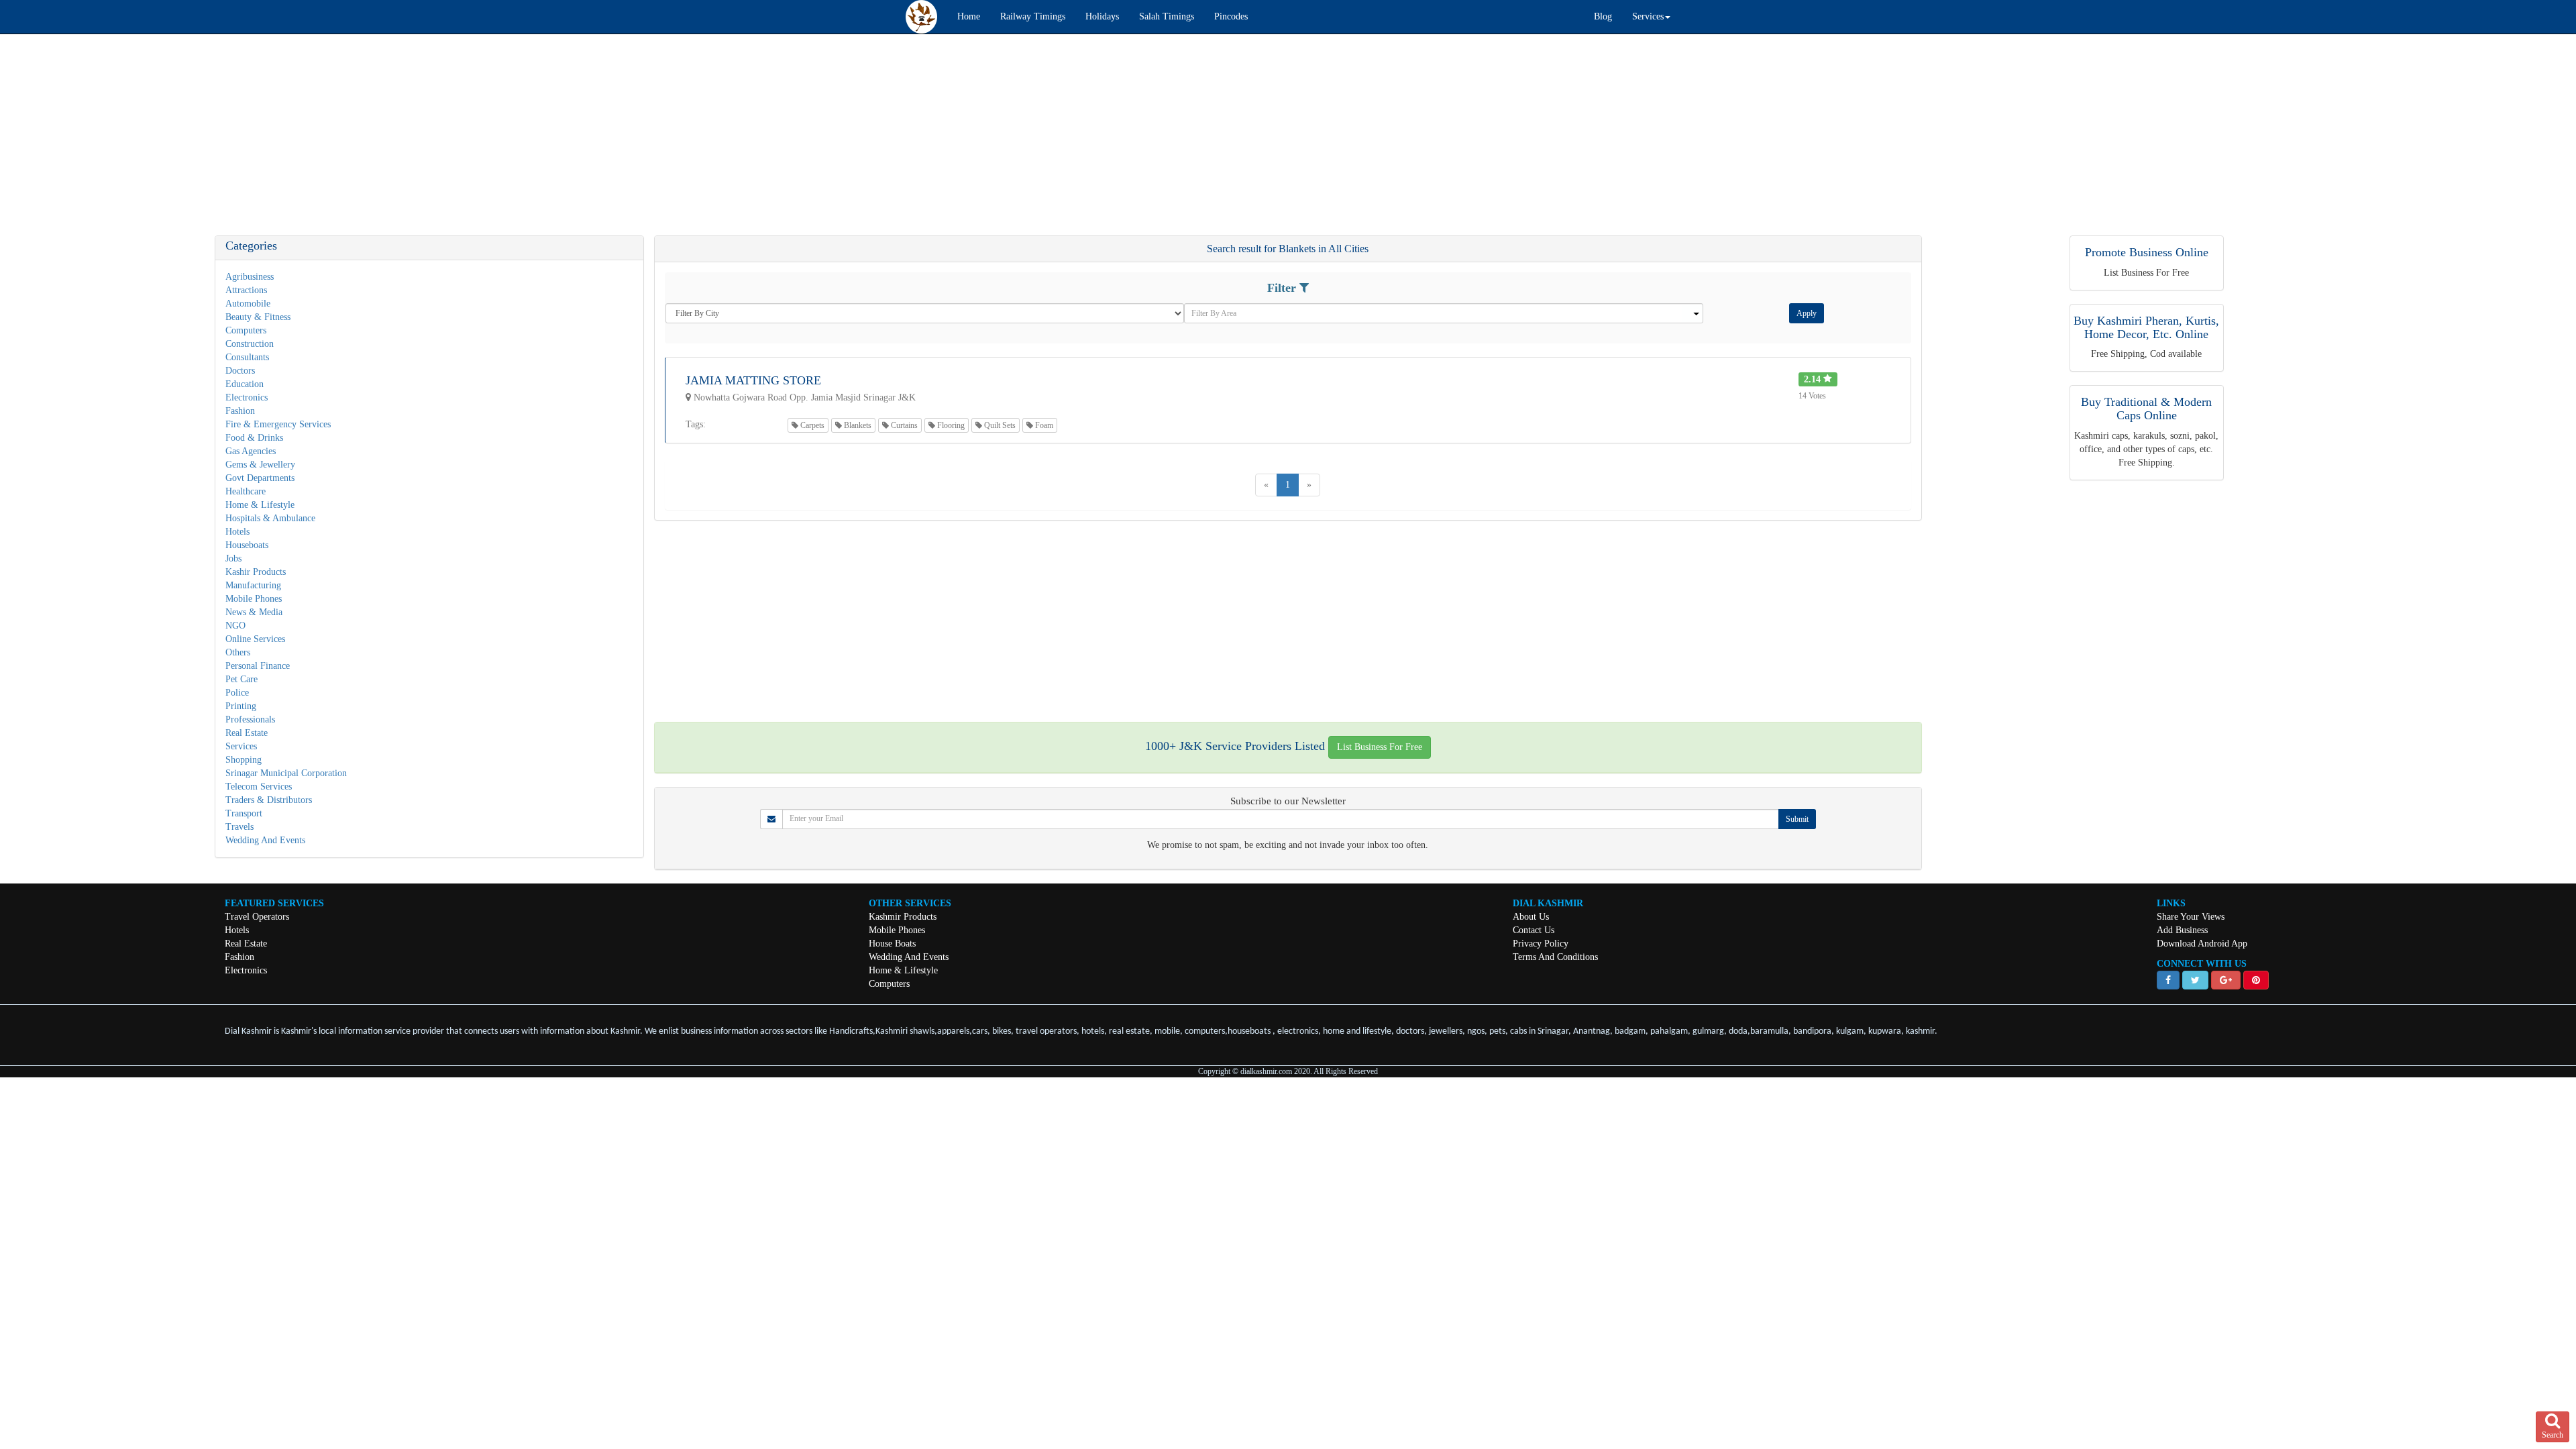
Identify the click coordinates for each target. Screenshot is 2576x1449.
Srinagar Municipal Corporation (286, 773)
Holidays (1102, 16)
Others (238, 652)
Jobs (233, 558)
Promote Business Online (2147, 252)
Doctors (240, 371)
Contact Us (1534, 930)
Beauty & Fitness (258, 317)
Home (969, 16)
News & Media (254, 612)
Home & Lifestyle (260, 505)
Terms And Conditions (1555, 957)
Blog (1603, 16)
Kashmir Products (903, 917)
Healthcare (246, 491)
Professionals (250, 719)
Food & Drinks (254, 438)
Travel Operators (257, 917)
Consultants (247, 357)
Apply (1807, 313)
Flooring (950, 425)
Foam (1043, 425)
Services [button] (1648, 16)
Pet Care (241, 679)
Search (2553, 1435)
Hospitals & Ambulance (270, 518)
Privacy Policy (1541, 944)
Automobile (248, 304)
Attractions (246, 290)
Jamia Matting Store (753, 380)
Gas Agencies (251, 451)
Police (237, 693)
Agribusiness (250, 277)
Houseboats (247, 545)
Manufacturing (253, 585)
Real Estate (247, 733)
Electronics (247, 397)
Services (241, 746)
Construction (250, 344)
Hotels (237, 532)
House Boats (892, 944)
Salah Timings (1167, 16)
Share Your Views (2191, 917)
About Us (1531, 917)
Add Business (2182, 930)
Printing (241, 706)
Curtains (903, 425)
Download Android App (2202, 944)
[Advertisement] (402, 142)
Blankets (857, 425)
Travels (239, 827)
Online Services (255, 639)
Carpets (811, 425)
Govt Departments (260, 478)
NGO (235, 626)
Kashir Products (256, 572)
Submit (1797, 819)
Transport (244, 813)
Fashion (240, 411)
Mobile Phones (254, 599)
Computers (246, 330)
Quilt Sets (999, 425)
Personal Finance (258, 666)
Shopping (244, 760)
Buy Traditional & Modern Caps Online (2146, 409)
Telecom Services (259, 787)
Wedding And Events (265, 840)
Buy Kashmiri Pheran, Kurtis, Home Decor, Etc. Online (2146, 327)
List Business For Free (1380, 747)
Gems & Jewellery (260, 465)
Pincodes (1231, 16)
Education (245, 384)
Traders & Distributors (269, 800)
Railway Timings (1033, 16)
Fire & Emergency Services (278, 424)
